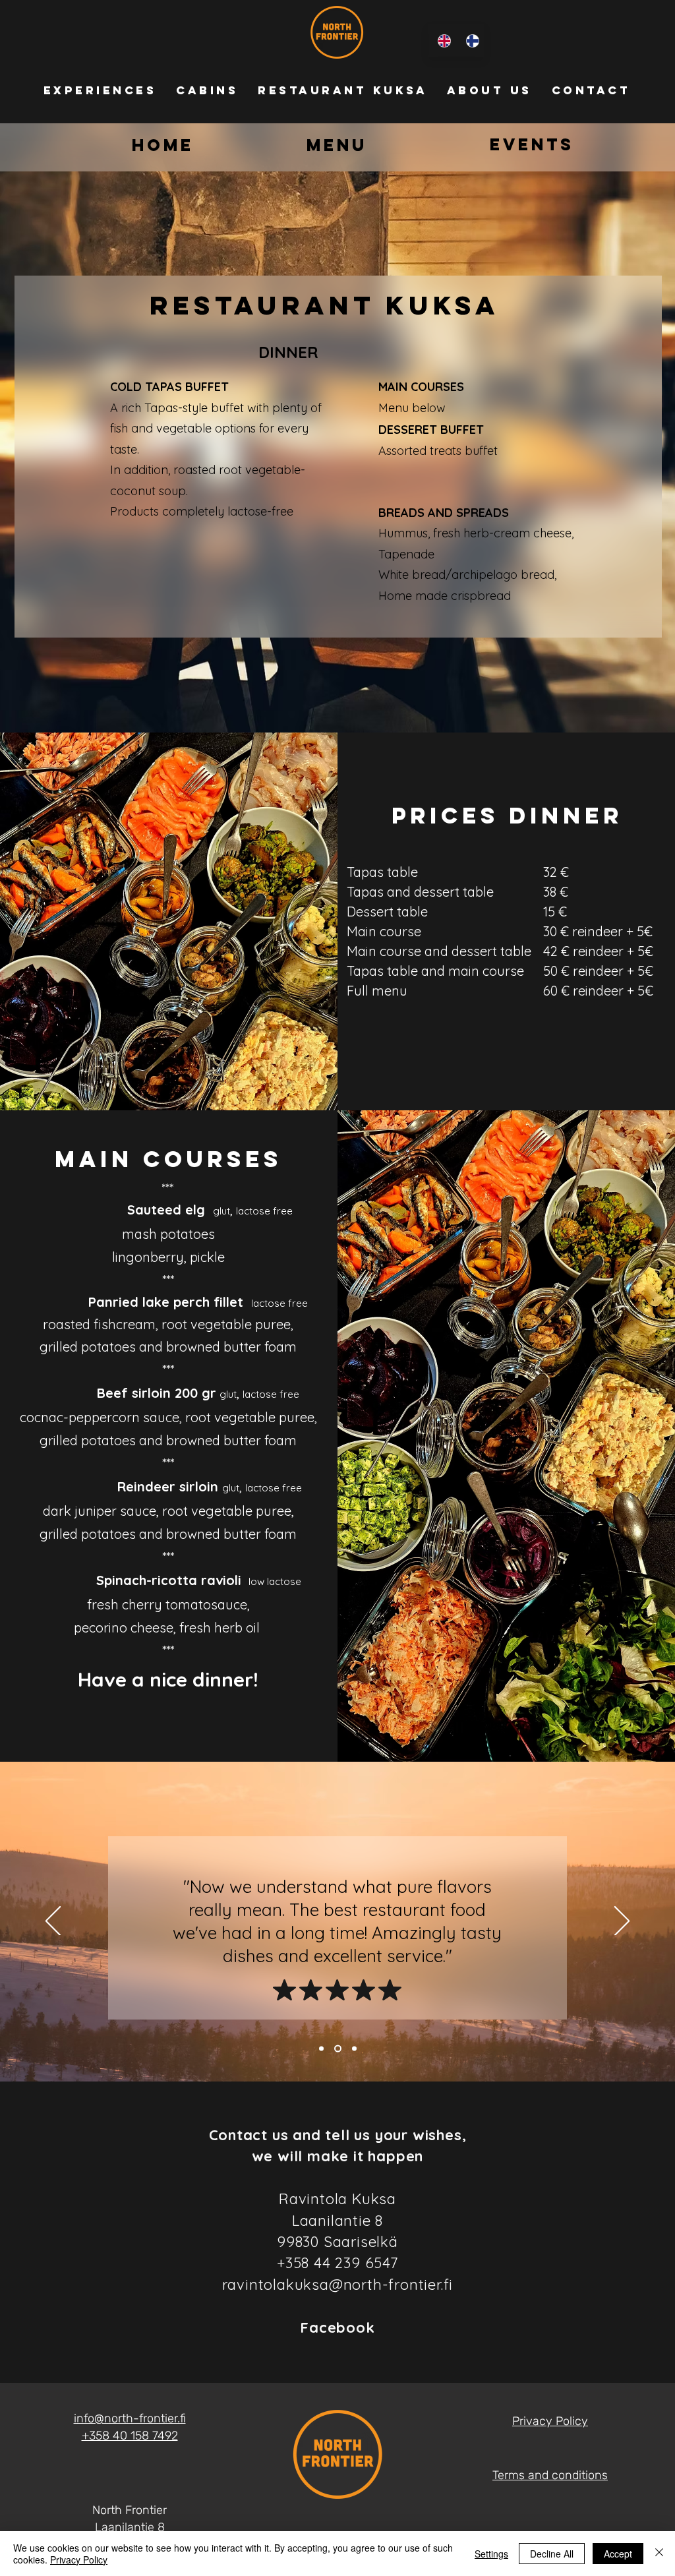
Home (163, 145)
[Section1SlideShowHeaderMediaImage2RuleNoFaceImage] (354, 2049)
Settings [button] (491, 2554)
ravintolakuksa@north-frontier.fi (338, 2285)
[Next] (622, 1922)
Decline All (552, 2554)
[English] (442, 41)
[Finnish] (470, 41)
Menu (337, 145)
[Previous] (53, 1922)
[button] (100, 90)
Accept (618, 2554)
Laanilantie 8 (130, 2527)
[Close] (659, 2554)
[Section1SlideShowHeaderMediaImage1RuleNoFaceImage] (321, 2049)
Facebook (337, 2327)
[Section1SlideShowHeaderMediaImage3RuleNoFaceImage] (338, 2049)
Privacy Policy (79, 2560)
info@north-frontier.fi (130, 2418)
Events (532, 144)
